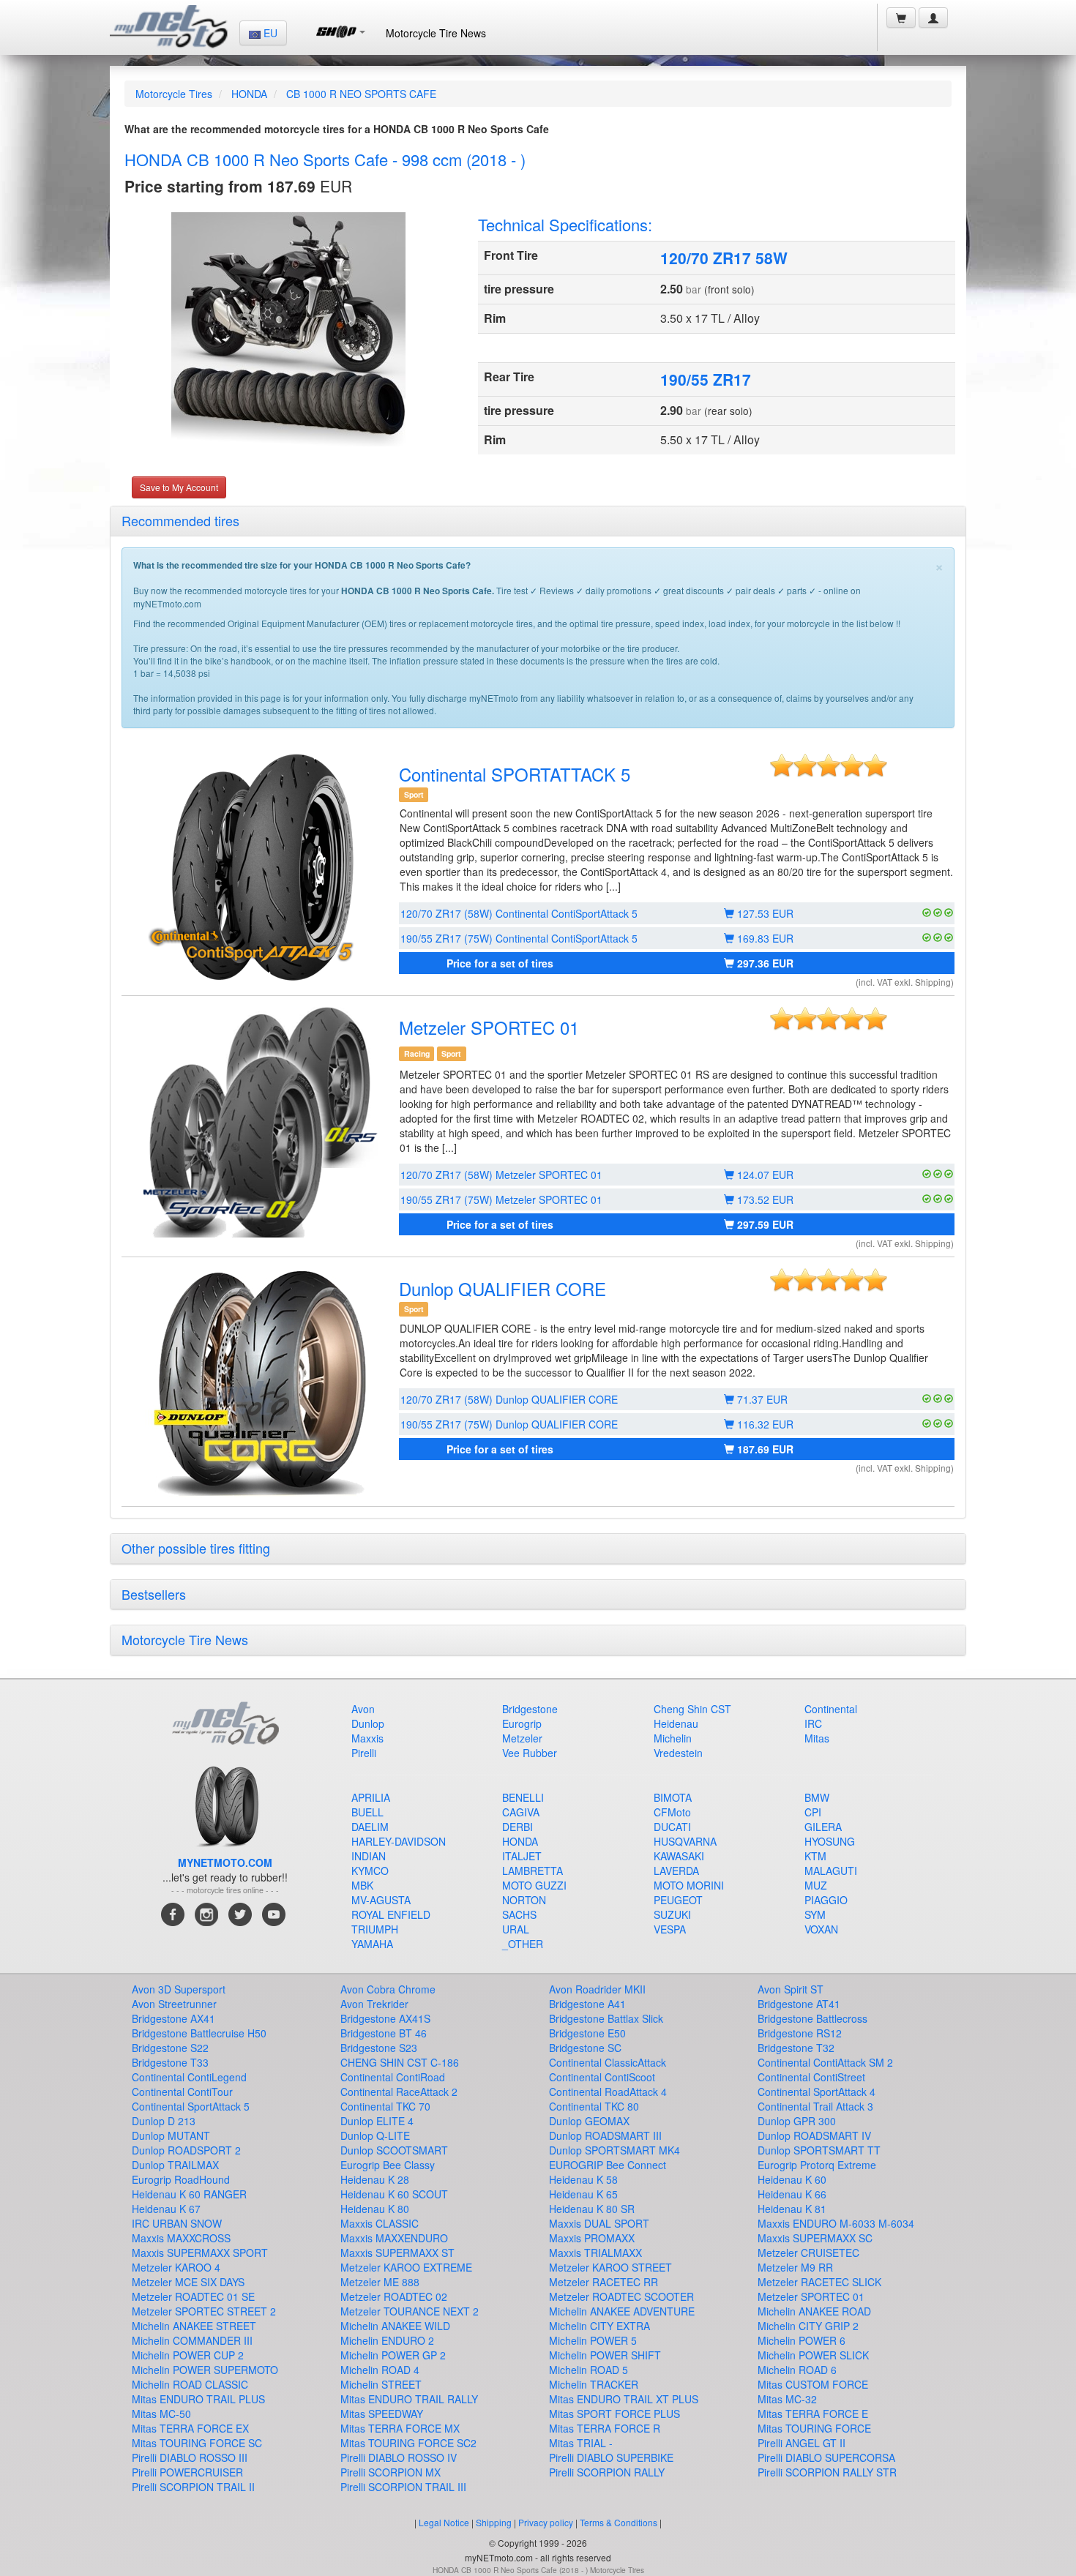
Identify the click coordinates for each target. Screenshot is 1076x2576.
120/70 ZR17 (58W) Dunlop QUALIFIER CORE (509, 1399)
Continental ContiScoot (602, 2077)
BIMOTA (673, 1797)
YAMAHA (372, 1944)
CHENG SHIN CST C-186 (400, 2062)
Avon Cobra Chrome (388, 1989)
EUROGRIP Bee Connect (608, 2165)
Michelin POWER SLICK (813, 2355)
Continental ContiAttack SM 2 (825, 2062)
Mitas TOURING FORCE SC (197, 2443)
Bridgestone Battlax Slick (606, 2018)
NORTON (524, 1900)
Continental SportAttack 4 (817, 2092)
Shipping (494, 2522)
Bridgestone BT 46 (384, 2033)
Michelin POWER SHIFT (605, 2355)
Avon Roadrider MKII (597, 1989)
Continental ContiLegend (189, 2077)
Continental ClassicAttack (608, 2062)
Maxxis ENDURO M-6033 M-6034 (836, 2223)
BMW (817, 1797)
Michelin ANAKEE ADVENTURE (622, 2311)
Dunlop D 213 (164, 2121)
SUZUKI (672, 1914)
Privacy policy (546, 2522)
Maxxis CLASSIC (380, 2223)
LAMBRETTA (533, 1871)
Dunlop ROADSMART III (605, 2135)
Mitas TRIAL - (581, 2443)
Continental (831, 1709)
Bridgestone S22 (170, 2048)
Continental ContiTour (182, 2092)
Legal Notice (444, 2522)
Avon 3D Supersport (179, 1989)
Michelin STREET (381, 2384)
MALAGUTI (831, 1871)
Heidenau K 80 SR (592, 2209)
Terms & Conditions (619, 2522)
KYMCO (370, 1871)
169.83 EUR (764, 938)
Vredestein (678, 1753)
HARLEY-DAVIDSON (399, 1841)
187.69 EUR (764, 1449)
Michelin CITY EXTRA (599, 2326)
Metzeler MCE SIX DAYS (188, 2282)
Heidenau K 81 (792, 2209)
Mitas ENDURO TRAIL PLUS (198, 2399)
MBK (362, 1885)
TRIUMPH (375, 1929)
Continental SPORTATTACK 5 (515, 774)
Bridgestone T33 (170, 2062)
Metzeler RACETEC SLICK (819, 2282)
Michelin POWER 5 (593, 2340)
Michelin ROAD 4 (380, 2370)
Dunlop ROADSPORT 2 (186, 2150)
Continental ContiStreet (811, 2077)
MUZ (816, 1885)
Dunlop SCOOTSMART (394, 2150)
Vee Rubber (530, 1753)
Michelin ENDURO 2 (387, 2340)
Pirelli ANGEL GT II (802, 2443)
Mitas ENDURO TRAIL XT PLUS (624, 2399)
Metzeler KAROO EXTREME (406, 2267)
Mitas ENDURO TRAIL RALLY (409, 2399)
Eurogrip (522, 1723)
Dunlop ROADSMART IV (814, 2135)
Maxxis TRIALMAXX (595, 2253)
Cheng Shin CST (692, 1709)
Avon (363, 1709)
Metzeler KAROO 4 (176, 2267)
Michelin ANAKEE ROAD (814, 2311)
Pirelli (364, 1753)
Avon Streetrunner (174, 2004)
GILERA (823, 1827)
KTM (815, 1856)
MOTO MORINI (689, 1885)
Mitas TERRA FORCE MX (400, 2428)
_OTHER (523, 1944)
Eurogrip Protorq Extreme (817, 2165)
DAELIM (370, 1827)
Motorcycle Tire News (436, 33)
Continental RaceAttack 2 (399, 2092)
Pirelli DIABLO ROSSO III (190, 2457)
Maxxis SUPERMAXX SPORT (200, 2253)
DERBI (518, 1827)
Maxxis (367, 1738)
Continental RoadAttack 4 (608, 2092)
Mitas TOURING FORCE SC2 (408, 2443)
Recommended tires (180, 520)
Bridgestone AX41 (173, 2018)
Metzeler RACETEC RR (604, 2282)
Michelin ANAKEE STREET (194, 2326)
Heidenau (676, 1723)
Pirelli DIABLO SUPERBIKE (611, 2457)
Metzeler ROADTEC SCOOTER (621, 2296)
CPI (813, 1812)
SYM (815, 1914)
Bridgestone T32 (796, 2048)
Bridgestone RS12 (800, 2033)
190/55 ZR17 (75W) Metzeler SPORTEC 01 (501, 1199)
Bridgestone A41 (587, 2004)
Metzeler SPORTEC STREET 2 (204, 2311)
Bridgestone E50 (587, 2033)
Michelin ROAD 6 (797, 2370)
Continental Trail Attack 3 (815, 2106)
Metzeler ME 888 (380, 2282)
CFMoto (672, 1812)
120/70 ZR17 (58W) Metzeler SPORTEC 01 (501, 1175)
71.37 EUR (761, 1399)
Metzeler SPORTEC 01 (489, 1027)
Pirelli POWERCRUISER (187, 2472)
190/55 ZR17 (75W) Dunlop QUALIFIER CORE (509, 1424)
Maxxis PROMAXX (592, 2238)
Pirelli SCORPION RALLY (607, 2472)
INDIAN (369, 1856)
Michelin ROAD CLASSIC (190, 2384)
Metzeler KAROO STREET (610, 2267)
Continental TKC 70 (385, 2106)
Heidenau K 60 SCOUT (394, 2194)
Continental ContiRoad (393, 2077)
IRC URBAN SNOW (177, 2223)
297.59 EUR (764, 1224)
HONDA (249, 94)
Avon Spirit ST (791, 1989)
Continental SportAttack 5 (191, 2106)
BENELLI (523, 1797)
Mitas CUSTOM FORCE (813, 2384)
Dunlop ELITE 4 (377, 2121)
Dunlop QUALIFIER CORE (502, 1288)
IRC (813, 1723)
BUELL (367, 1812)
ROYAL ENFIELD (391, 1914)
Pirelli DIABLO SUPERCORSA (826, 2457)
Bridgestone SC (585, 2048)
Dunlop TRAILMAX (175, 2165)
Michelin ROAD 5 (589, 2370)
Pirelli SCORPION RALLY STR (827, 2472)
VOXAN (821, 1929)
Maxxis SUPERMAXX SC (815, 2238)
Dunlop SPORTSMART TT (819, 2150)
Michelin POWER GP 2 (393, 2355)
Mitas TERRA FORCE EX (190, 2428)
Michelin (673, 1738)
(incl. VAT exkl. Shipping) (905, 982)
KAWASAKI (679, 1856)
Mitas (817, 1738)
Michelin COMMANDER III (192, 2340)
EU (269, 33)
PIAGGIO (826, 1900)
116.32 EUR (764, 1424)
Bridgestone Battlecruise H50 (199, 2033)
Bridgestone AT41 (799, 2004)
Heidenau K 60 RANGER (189, 2194)
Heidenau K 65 (583, 2194)
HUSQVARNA (685, 1841)
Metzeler (522, 1738)
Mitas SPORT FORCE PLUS (614, 2414)
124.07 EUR (764, 1175)
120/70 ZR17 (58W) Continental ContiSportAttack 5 (519, 913)
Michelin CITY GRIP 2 (808, 2326)
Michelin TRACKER (594, 2384)
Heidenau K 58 (583, 2179)
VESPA (670, 1929)
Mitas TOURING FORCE (814, 2428)
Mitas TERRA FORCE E (813, 2414)
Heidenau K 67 (166, 2209)
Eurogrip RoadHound (181, 2179)
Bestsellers (154, 1594)
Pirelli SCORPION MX (391, 2472)
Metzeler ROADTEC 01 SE (193, 2296)
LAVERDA (676, 1871)
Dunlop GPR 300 (797, 2121)
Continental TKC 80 (594, 2106)
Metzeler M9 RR (795, 2267)
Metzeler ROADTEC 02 (394, 2296)
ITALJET (522, 1856)
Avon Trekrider (374, 2004)
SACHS (519, 1914)
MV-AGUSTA (381, 1900)
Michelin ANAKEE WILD (395, 2326)
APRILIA (371, 1797)
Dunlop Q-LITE (375, 2135)
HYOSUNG (830, 1841)
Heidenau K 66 (792, 2194)
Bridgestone (530, 1709)
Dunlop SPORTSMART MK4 (614, 2150)
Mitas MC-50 (161, 2414)
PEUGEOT (678, 1900)
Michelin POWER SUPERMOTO (205, 2370)
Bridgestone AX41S (385, 2018)
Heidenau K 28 (375, 2179)
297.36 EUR (764, 963)
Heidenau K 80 (375, 2209)
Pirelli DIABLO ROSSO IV (399, 2457)
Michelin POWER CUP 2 (188, 2355)
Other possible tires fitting (196, 1548)
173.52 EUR (764, 1199)
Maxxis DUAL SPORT (599, 2223)
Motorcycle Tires (174, 94)
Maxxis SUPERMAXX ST (397, 2253)
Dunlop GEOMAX (589, 2121)
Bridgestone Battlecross (812, 2018)
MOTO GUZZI (534, 1885)
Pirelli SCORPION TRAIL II (193, 2487)
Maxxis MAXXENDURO (394, 2238)
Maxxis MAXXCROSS (181, 2238)
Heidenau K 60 (792, 2179)
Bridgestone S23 (379, 2048)
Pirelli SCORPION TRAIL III (403, 2487)
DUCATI (672, 1827)
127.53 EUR (764, 913)
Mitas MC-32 (787, 2399)
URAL (516, 1929)
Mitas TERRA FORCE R (605, 2428)
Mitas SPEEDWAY (382, 2414)
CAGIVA (521, 1812)
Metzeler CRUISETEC (808, 2253)
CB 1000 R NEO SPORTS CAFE (361, 94)
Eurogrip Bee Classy (388, 2165)
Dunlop (368, 1723)
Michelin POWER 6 (802, 2340)
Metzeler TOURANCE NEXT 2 (410, 2311)
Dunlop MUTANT (171, 2135)
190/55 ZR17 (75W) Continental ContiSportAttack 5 (519, 938)
